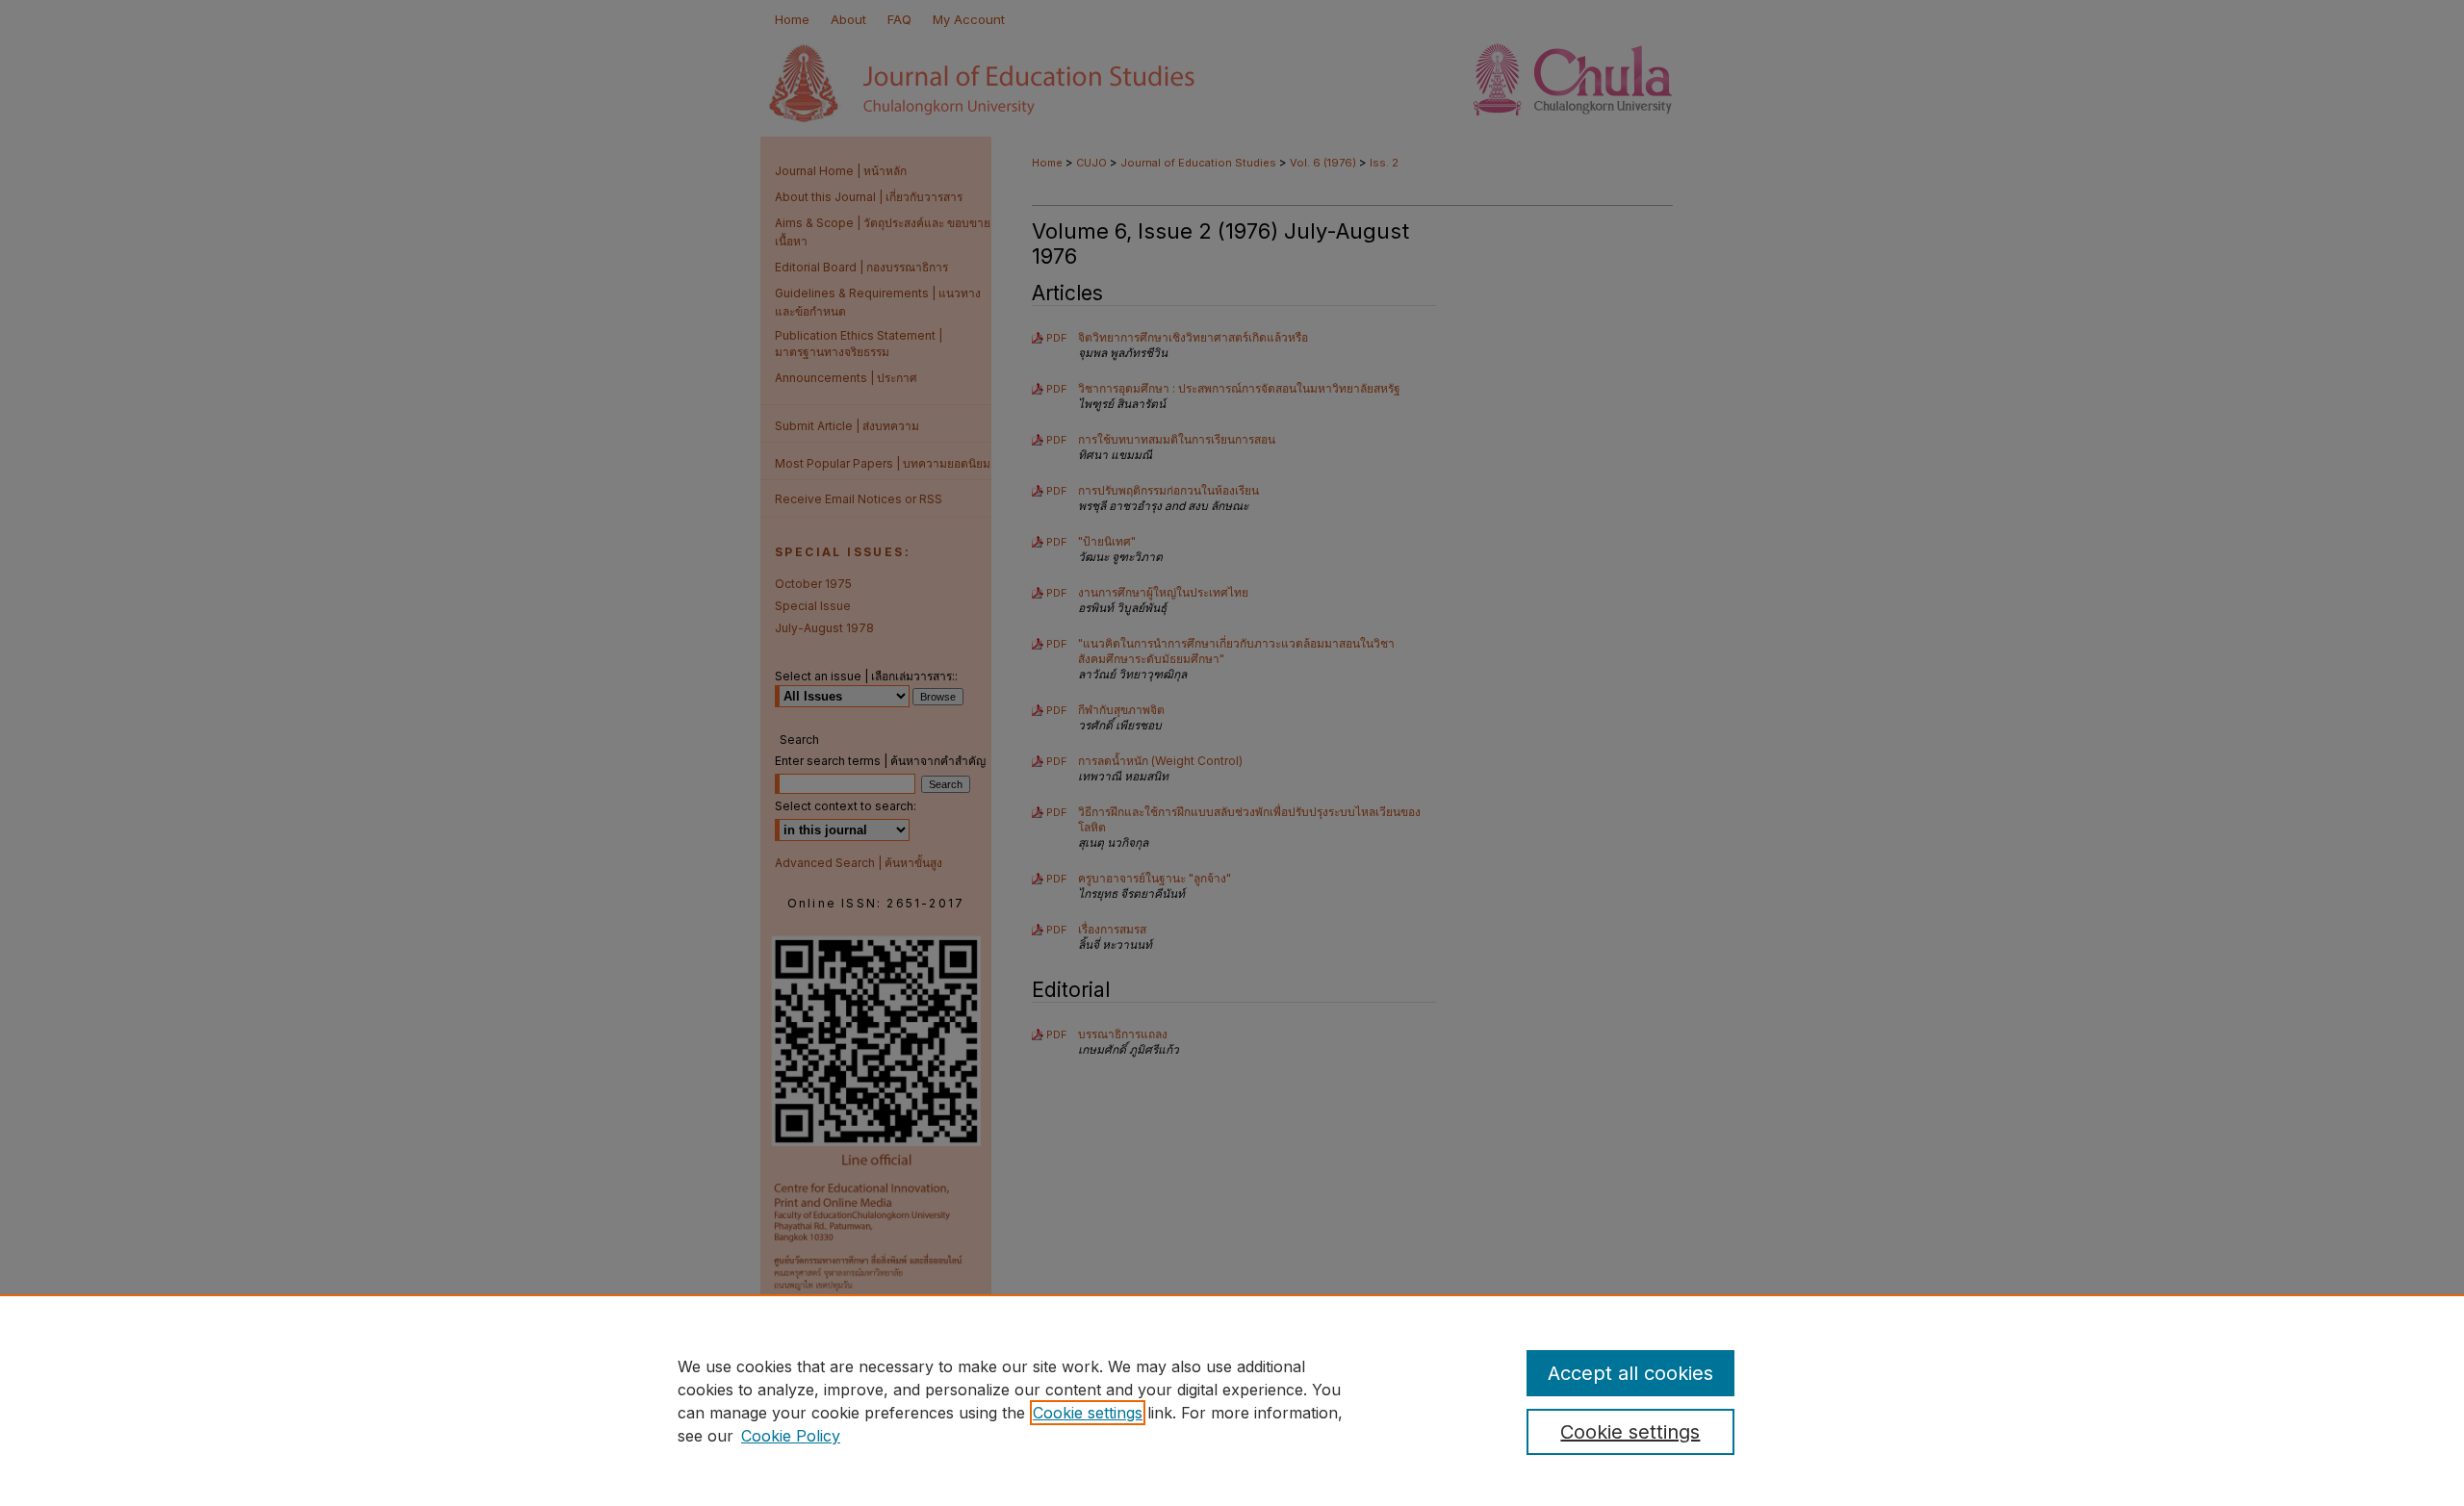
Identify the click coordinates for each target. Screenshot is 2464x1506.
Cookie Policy (791, 1436)
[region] (1232, 1400)
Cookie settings (1088, 1413)
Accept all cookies (1630, 1373)
